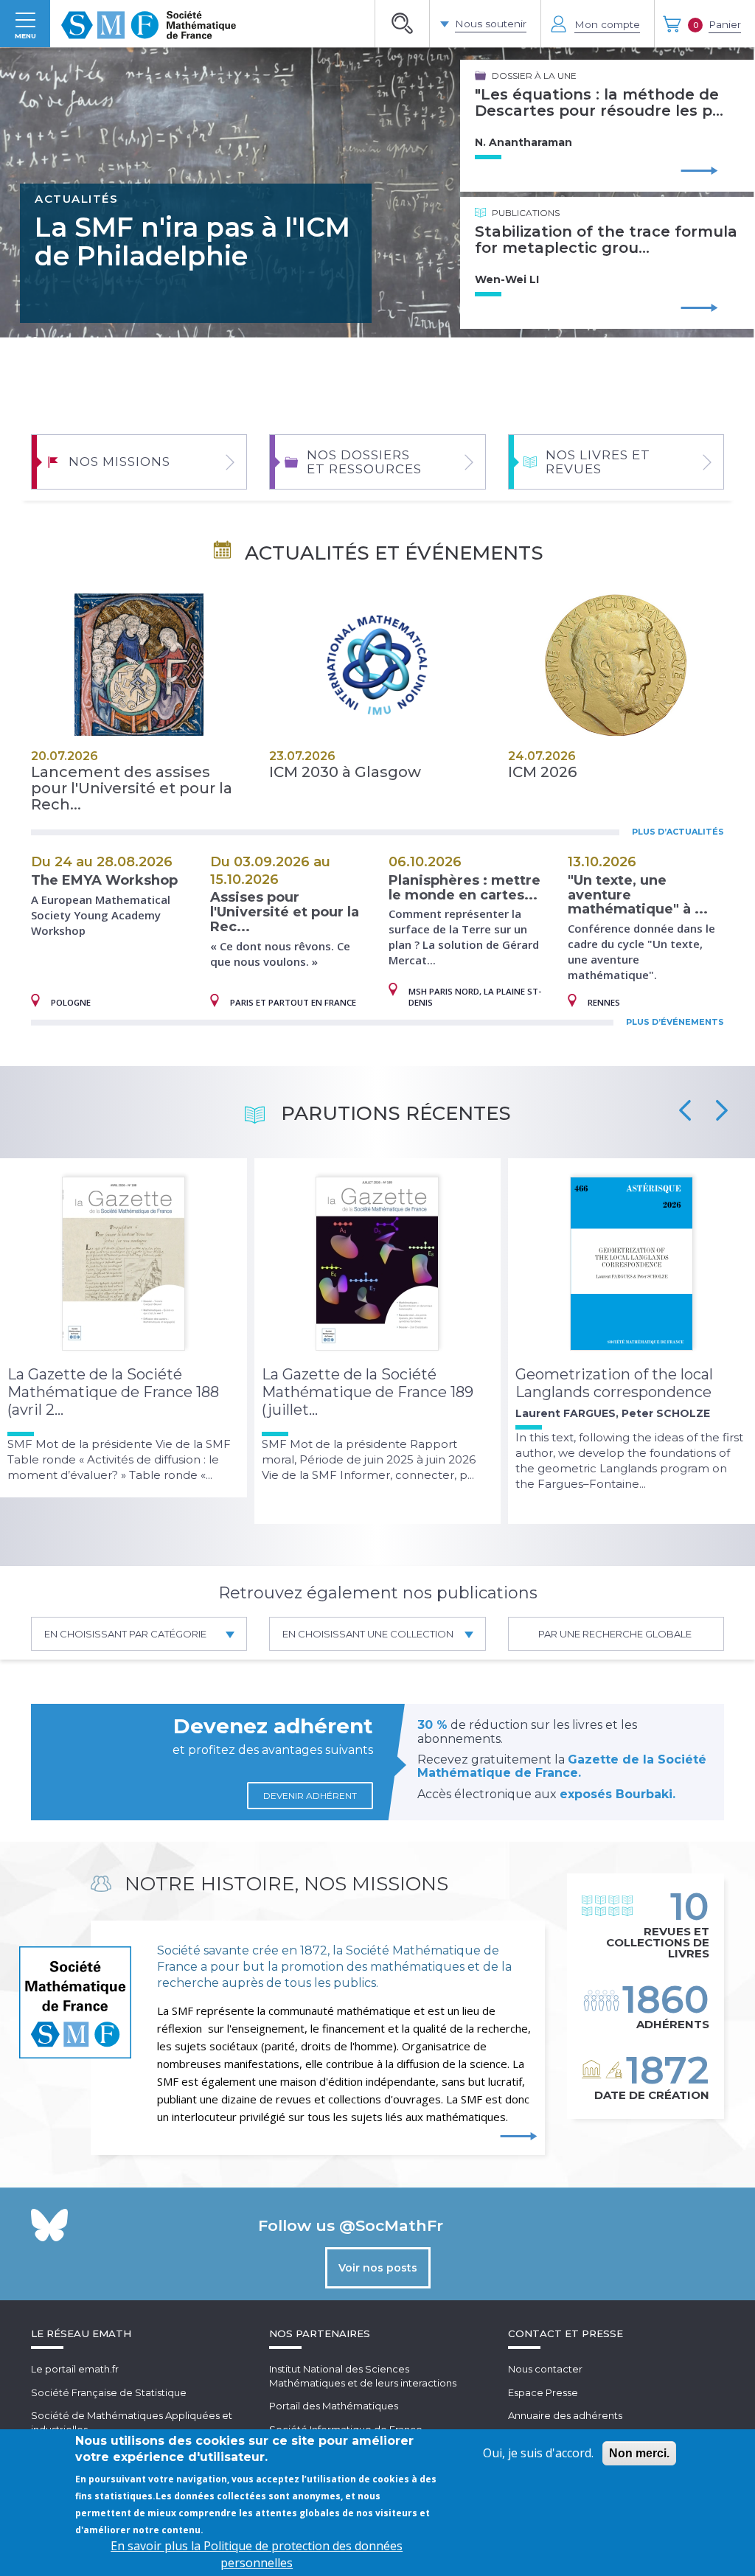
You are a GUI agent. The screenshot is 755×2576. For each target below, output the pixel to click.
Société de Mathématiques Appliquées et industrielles (132, 2422)
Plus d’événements (675, 1022)
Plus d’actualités (678, 832)
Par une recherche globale (615, 1634)
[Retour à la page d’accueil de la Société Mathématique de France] (149, 24)
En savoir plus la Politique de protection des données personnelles (257, 2554)
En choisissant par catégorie (125, 1634)
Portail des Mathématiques (334, 2406)
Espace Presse (543, 2392)
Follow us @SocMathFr (351, 2225)
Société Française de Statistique (109, 2392)
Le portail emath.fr (75, 2369)
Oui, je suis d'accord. (538, 2453)
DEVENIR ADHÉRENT (310, 1796)
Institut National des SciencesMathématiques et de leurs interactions (363, 2376)
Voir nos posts (378, 2268)
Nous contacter (545, 2369)
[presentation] (685, 1110)
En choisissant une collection (368, 1634)
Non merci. (639, 2453)
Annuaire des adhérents (565, 2415)
